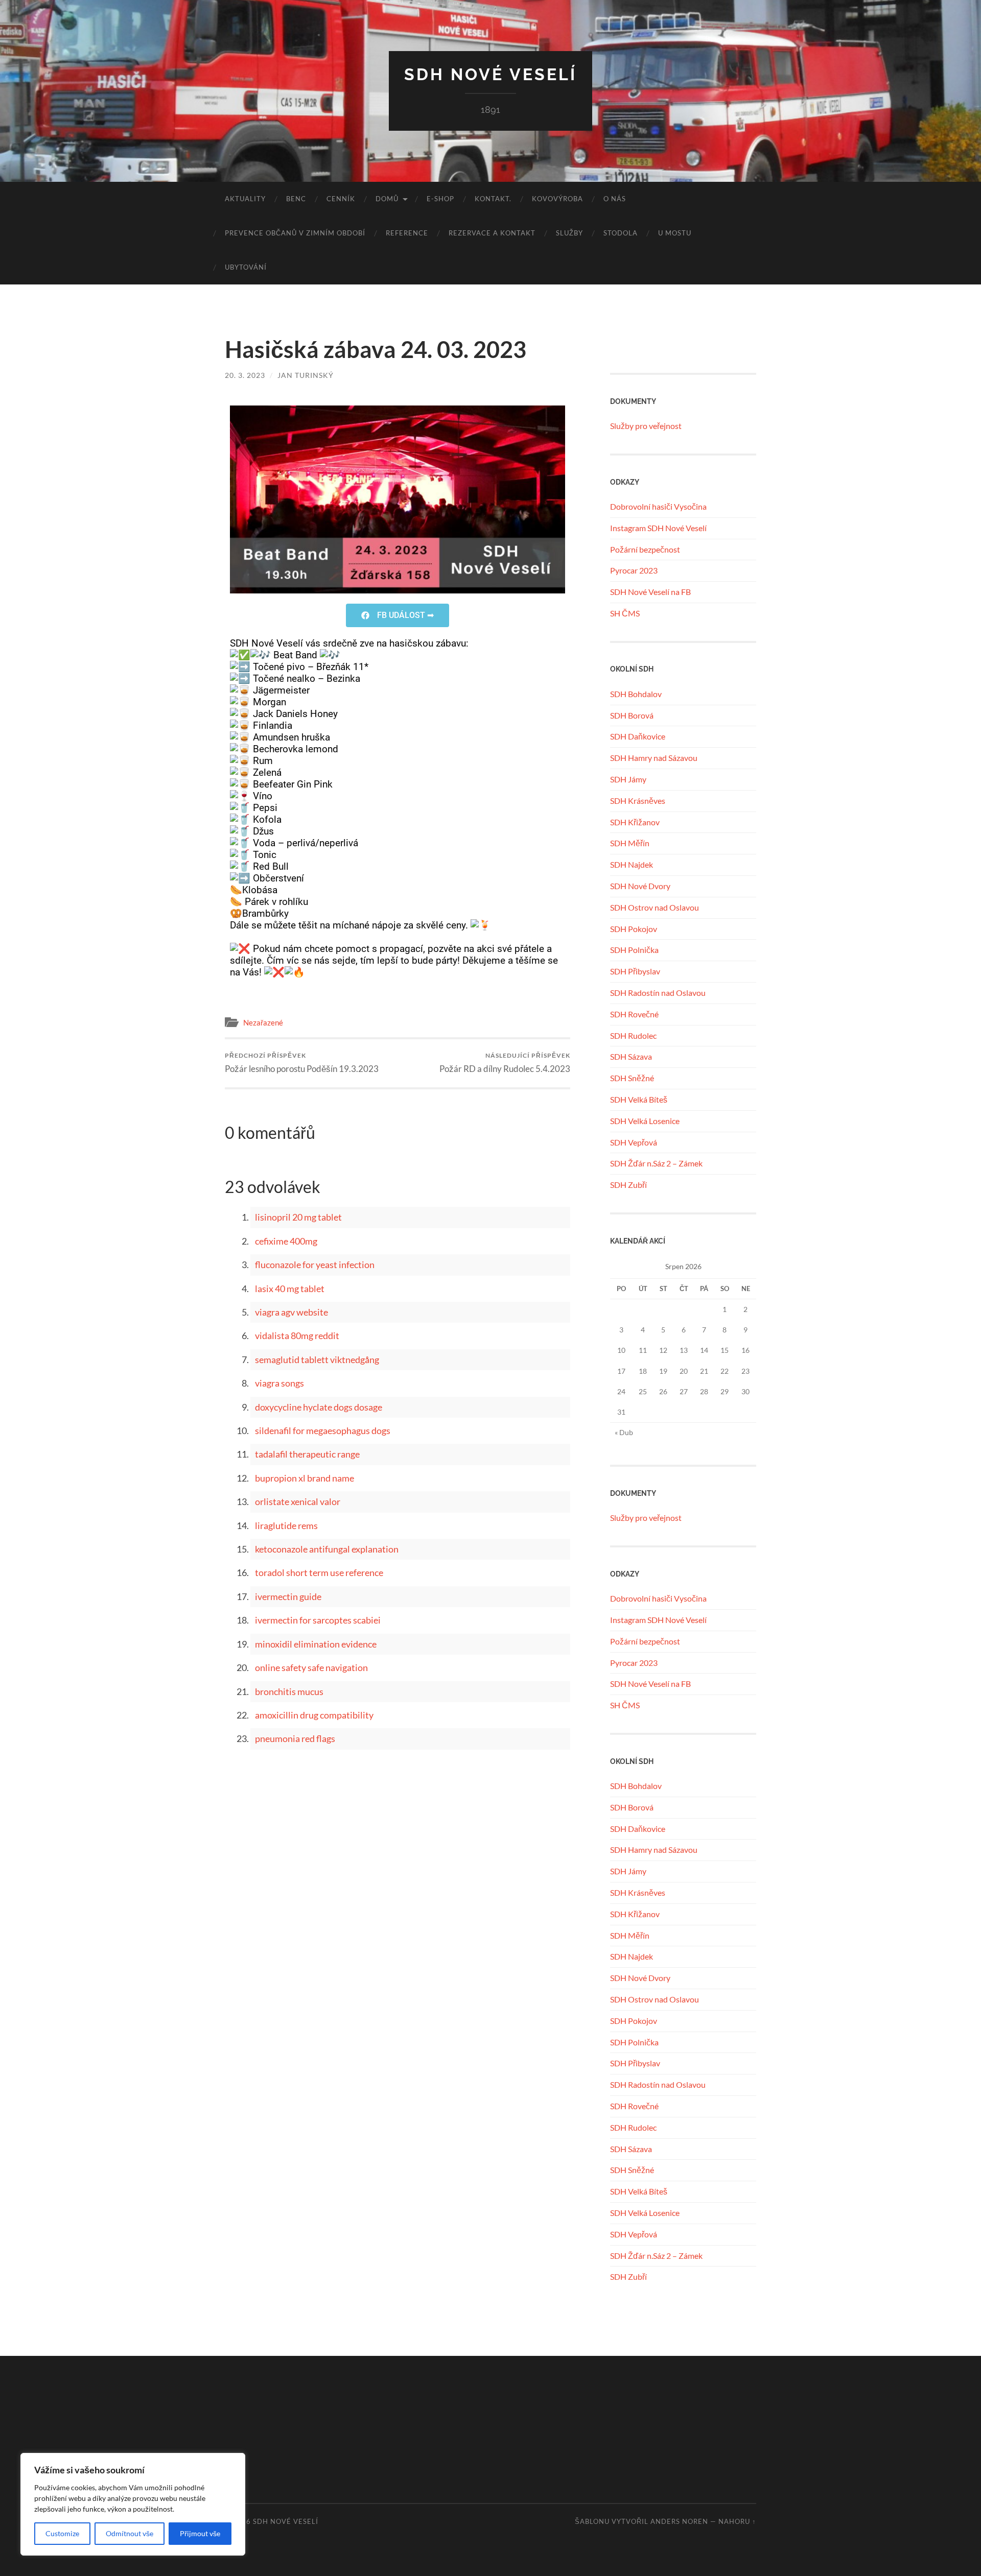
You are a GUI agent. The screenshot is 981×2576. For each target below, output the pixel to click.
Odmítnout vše (130, 2533)
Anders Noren (679, 2521)
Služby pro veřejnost (646, 426)
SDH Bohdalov (636, 694)
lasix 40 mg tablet (290, 1289)
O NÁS (615, 199)
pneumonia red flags (295, 1738)
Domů (387, 199)
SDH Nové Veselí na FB (650, 592)
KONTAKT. (493, 199)
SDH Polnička (634, 950)
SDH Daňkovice (638, 736)
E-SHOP (440, 199)
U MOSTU (675, 233)
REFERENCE (407, 233)
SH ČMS (625, 613)
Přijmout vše (200, 2533)
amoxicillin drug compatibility (314, 1715)
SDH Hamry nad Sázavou (654, 758)
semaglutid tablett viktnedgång (317, 1359)
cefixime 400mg (286, 1241)
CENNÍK (341, 199)
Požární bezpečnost (645, 549)
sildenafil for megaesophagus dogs (323, 1430)
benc (296, 199)
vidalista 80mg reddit (297, 1335)
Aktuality (245, 199)
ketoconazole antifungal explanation (327, 1549)
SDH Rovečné (634, 1014)
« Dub (624, 1432)
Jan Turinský (306, 375)
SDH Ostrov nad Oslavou (655, 907)
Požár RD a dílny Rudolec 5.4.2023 (505, 1063)
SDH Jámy (628, 779)
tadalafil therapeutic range (307, 1454)
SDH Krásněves (638, 801)
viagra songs (279, 1383)
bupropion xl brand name (305, 1478)
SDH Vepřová (634, 1142)
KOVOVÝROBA (557, 199)
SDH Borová (632, 715)
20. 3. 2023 (245, 375)
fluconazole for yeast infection (315, 1265)
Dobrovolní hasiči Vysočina (658, 506)
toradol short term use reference (319, 1572)
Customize (62, 2533)
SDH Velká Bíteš (639, 1099)
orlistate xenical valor (298, 1501)
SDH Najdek (632, 864)
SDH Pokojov (634, 929)
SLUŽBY (569, 233)
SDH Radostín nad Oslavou (658, 993)
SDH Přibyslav (635, 971)
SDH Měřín (630, 843)
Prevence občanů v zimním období (295, 233)
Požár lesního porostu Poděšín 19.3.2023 (302, 1063)
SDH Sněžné (632, 1078)
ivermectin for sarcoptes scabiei (318, 1620)
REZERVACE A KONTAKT (492, 233)
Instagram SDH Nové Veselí (658, 528)
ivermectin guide (288, 1596)
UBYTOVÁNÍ (246, 267)
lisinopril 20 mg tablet (298, 1217)
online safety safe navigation (311, 1667)
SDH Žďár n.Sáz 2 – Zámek (656, 1163)
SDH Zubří (628, 1185)
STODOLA (621, 233)
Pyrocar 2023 (634, 570)
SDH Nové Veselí (491, 74)
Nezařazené (263, 1022)
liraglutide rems (286, 1525)
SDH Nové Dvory (640, 886)
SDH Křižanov (635, 822)
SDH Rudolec (633, 1035)
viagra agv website (291, 1312)
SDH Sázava (631, 1056)
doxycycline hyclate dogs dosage (319, 1407)
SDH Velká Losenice (645, 1121)
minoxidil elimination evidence (316, 1644)
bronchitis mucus (289, 1691)
